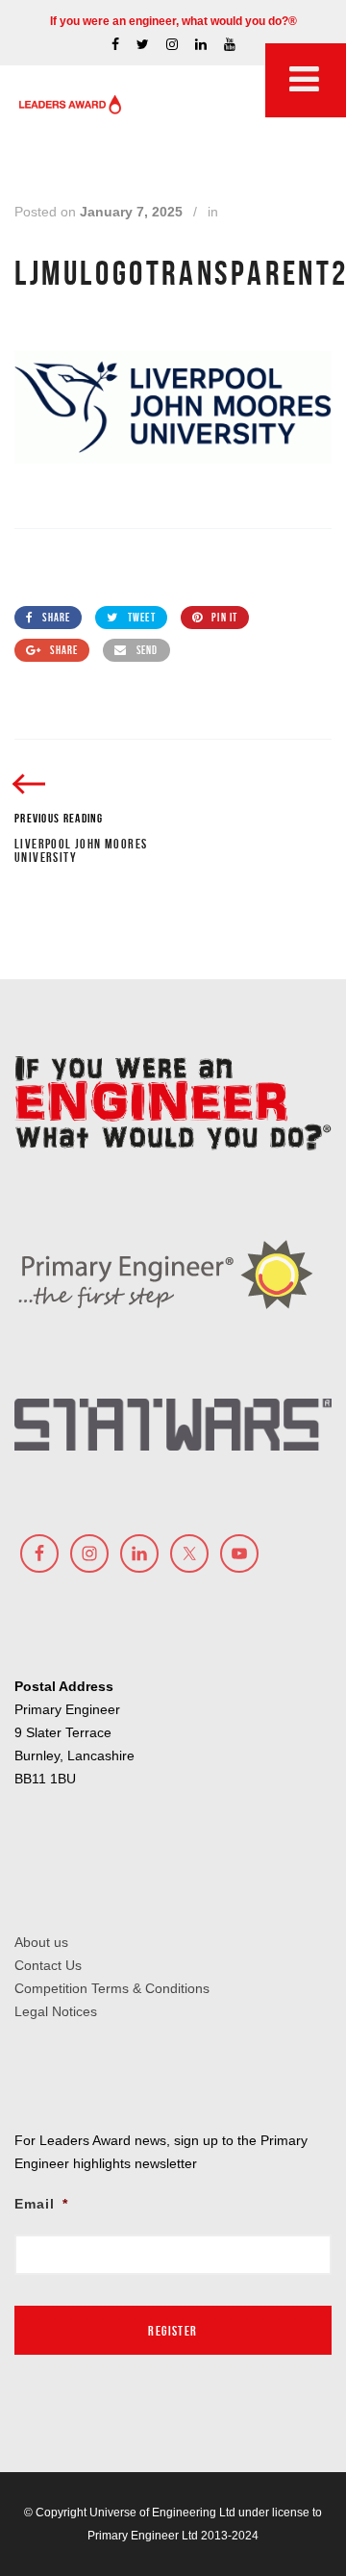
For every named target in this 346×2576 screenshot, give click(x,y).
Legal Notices (56, 2011)
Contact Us (48, 1965)
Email (41, 2204)
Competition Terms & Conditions (112, 1988)
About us (41, 1942)
